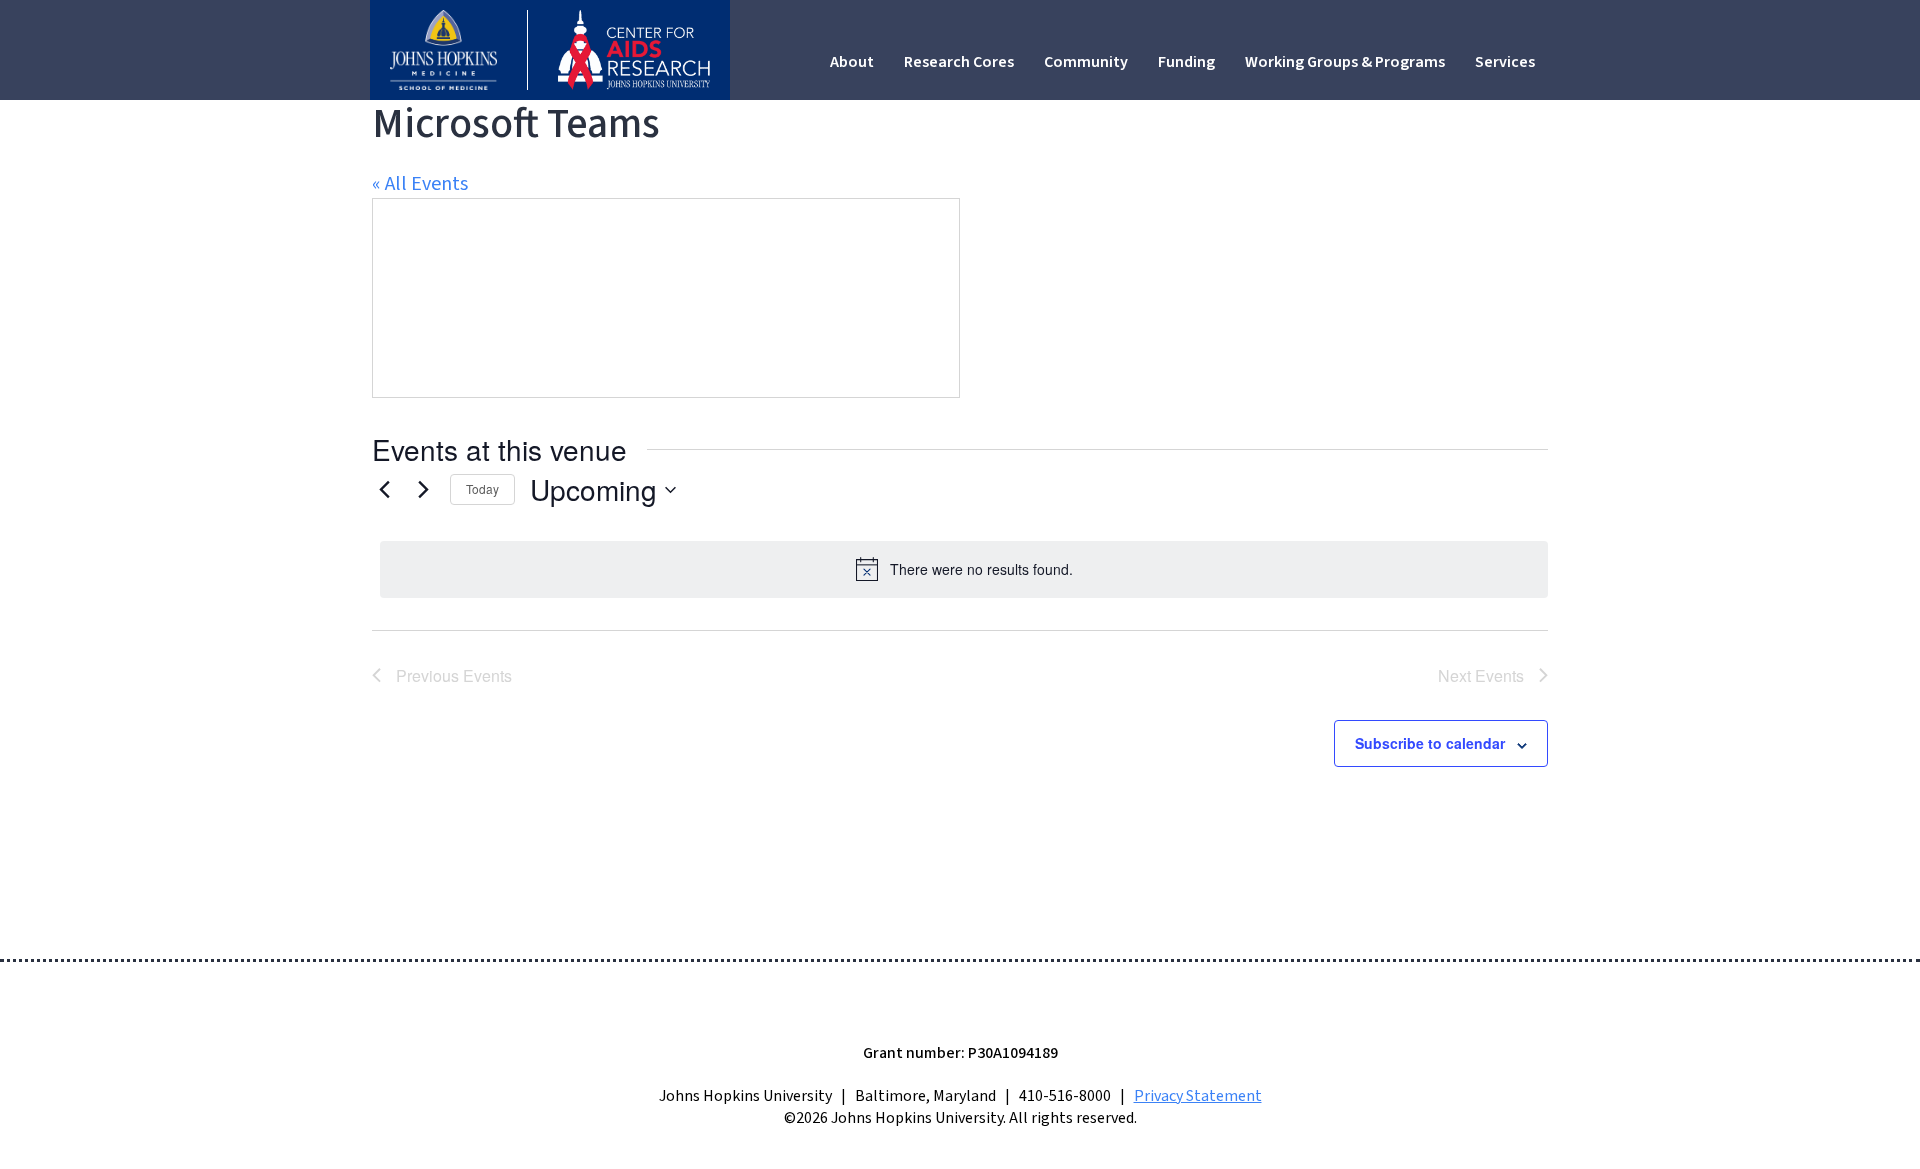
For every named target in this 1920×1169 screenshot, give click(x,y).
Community (1086, 62)
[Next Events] (423, 490)
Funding (1186, 62)
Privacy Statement (1198, 1096)
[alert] (964, 569)
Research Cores (959, 62)
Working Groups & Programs (1345, 62)
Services (1505, 62)
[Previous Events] (384, 490)
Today (482, 488)
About (852, 62)
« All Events (420, 184)
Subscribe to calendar (1430, 743)
